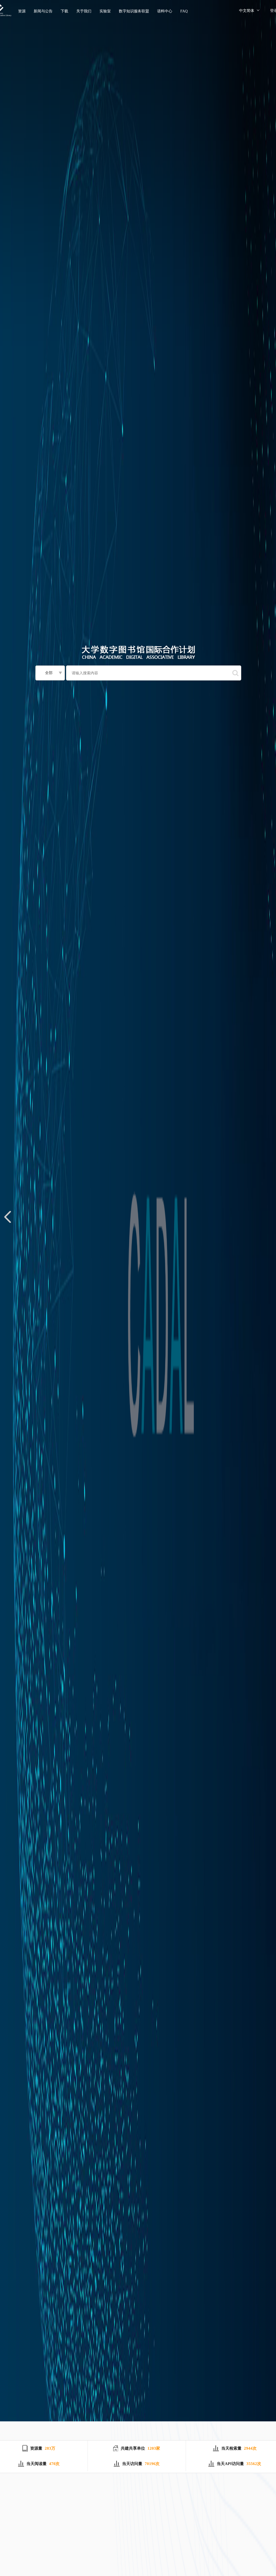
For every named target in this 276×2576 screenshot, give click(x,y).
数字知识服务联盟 (134, 11)
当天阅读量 (37, 2464)
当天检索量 (231, 2448)
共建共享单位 (133, 2448)
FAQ (184, 11)
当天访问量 (132, 2464)
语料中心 (165, 11)
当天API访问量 (230, 2464)
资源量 (36, 2448)
